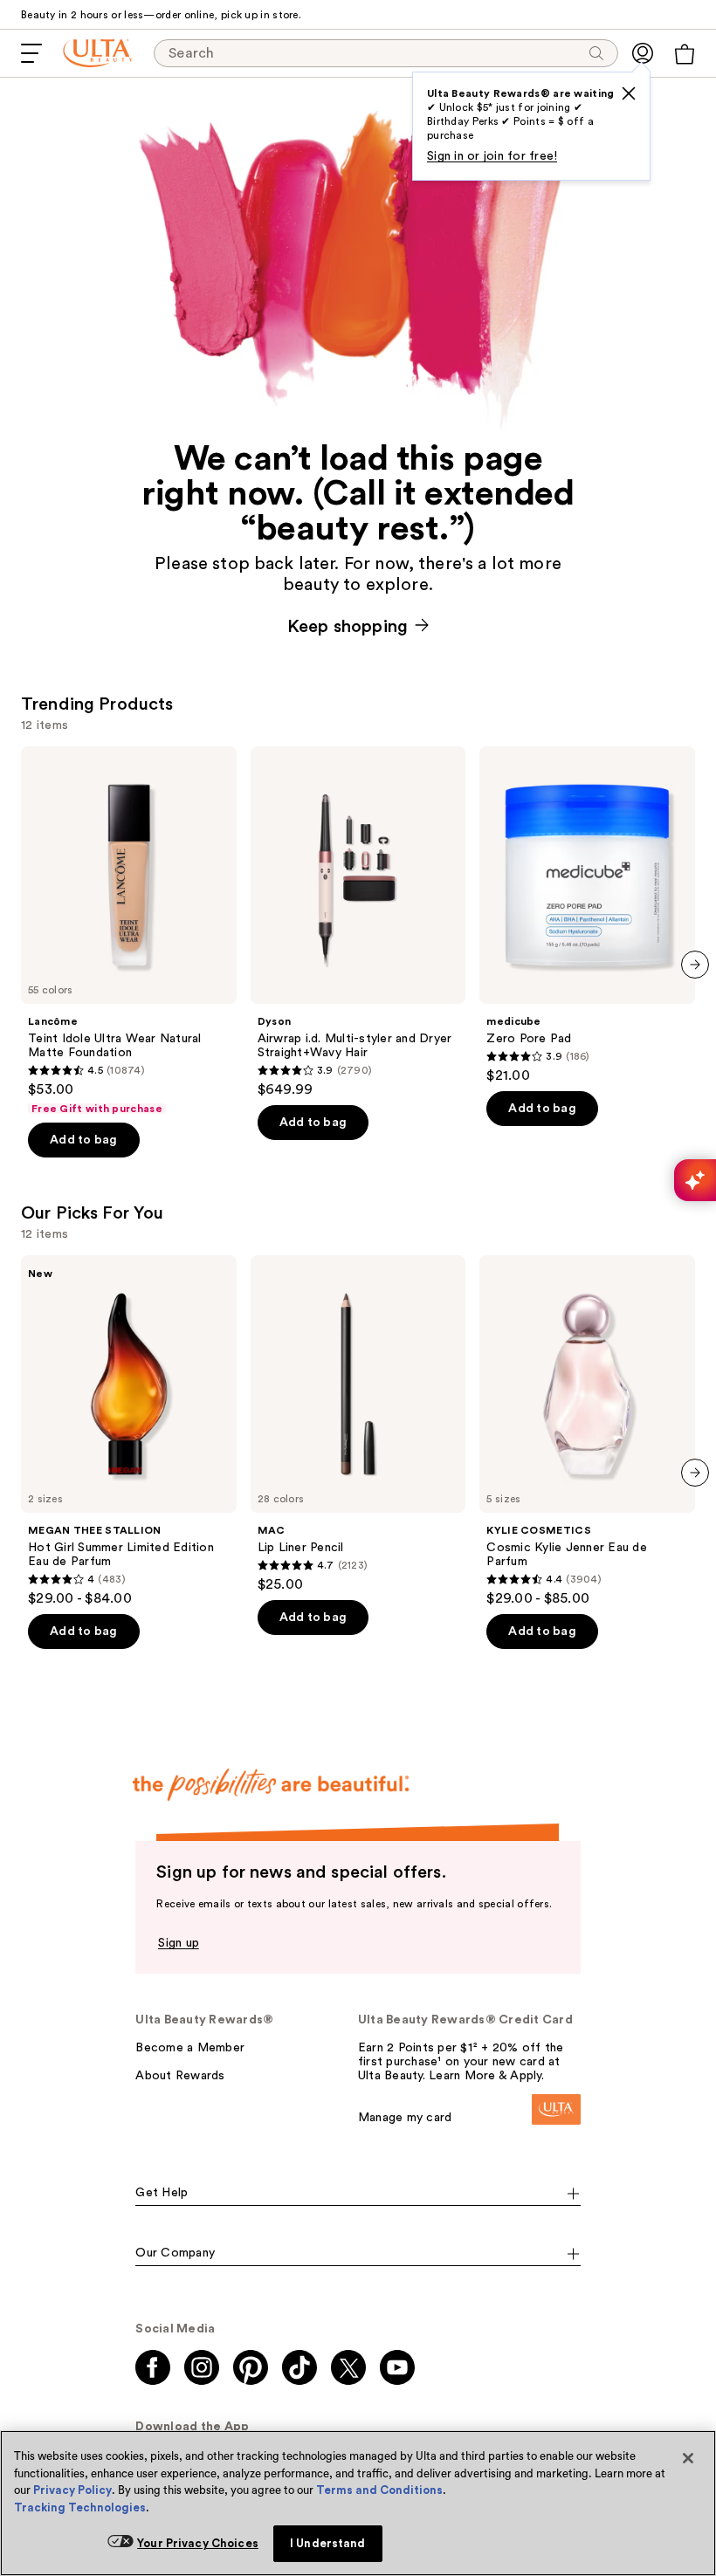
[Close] (688, 2458)
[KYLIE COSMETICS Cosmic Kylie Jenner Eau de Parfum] (587, 1431)
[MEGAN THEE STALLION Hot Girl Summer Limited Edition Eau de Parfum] (129, 1431)
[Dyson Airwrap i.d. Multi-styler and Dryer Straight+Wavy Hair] (358, 922)
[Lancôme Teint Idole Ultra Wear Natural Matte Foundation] (129, 931)
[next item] (695, 965)
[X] (629, 93)
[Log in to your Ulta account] (643, 53)
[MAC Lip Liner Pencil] (358, 1424)
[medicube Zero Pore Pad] (587, 915)
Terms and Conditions (379, 2490)
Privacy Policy (72, 2490)
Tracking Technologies (80, 2507)
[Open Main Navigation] (31, 53)
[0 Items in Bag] (685, 54)
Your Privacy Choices (198, 2543)
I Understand (328, 2543)
